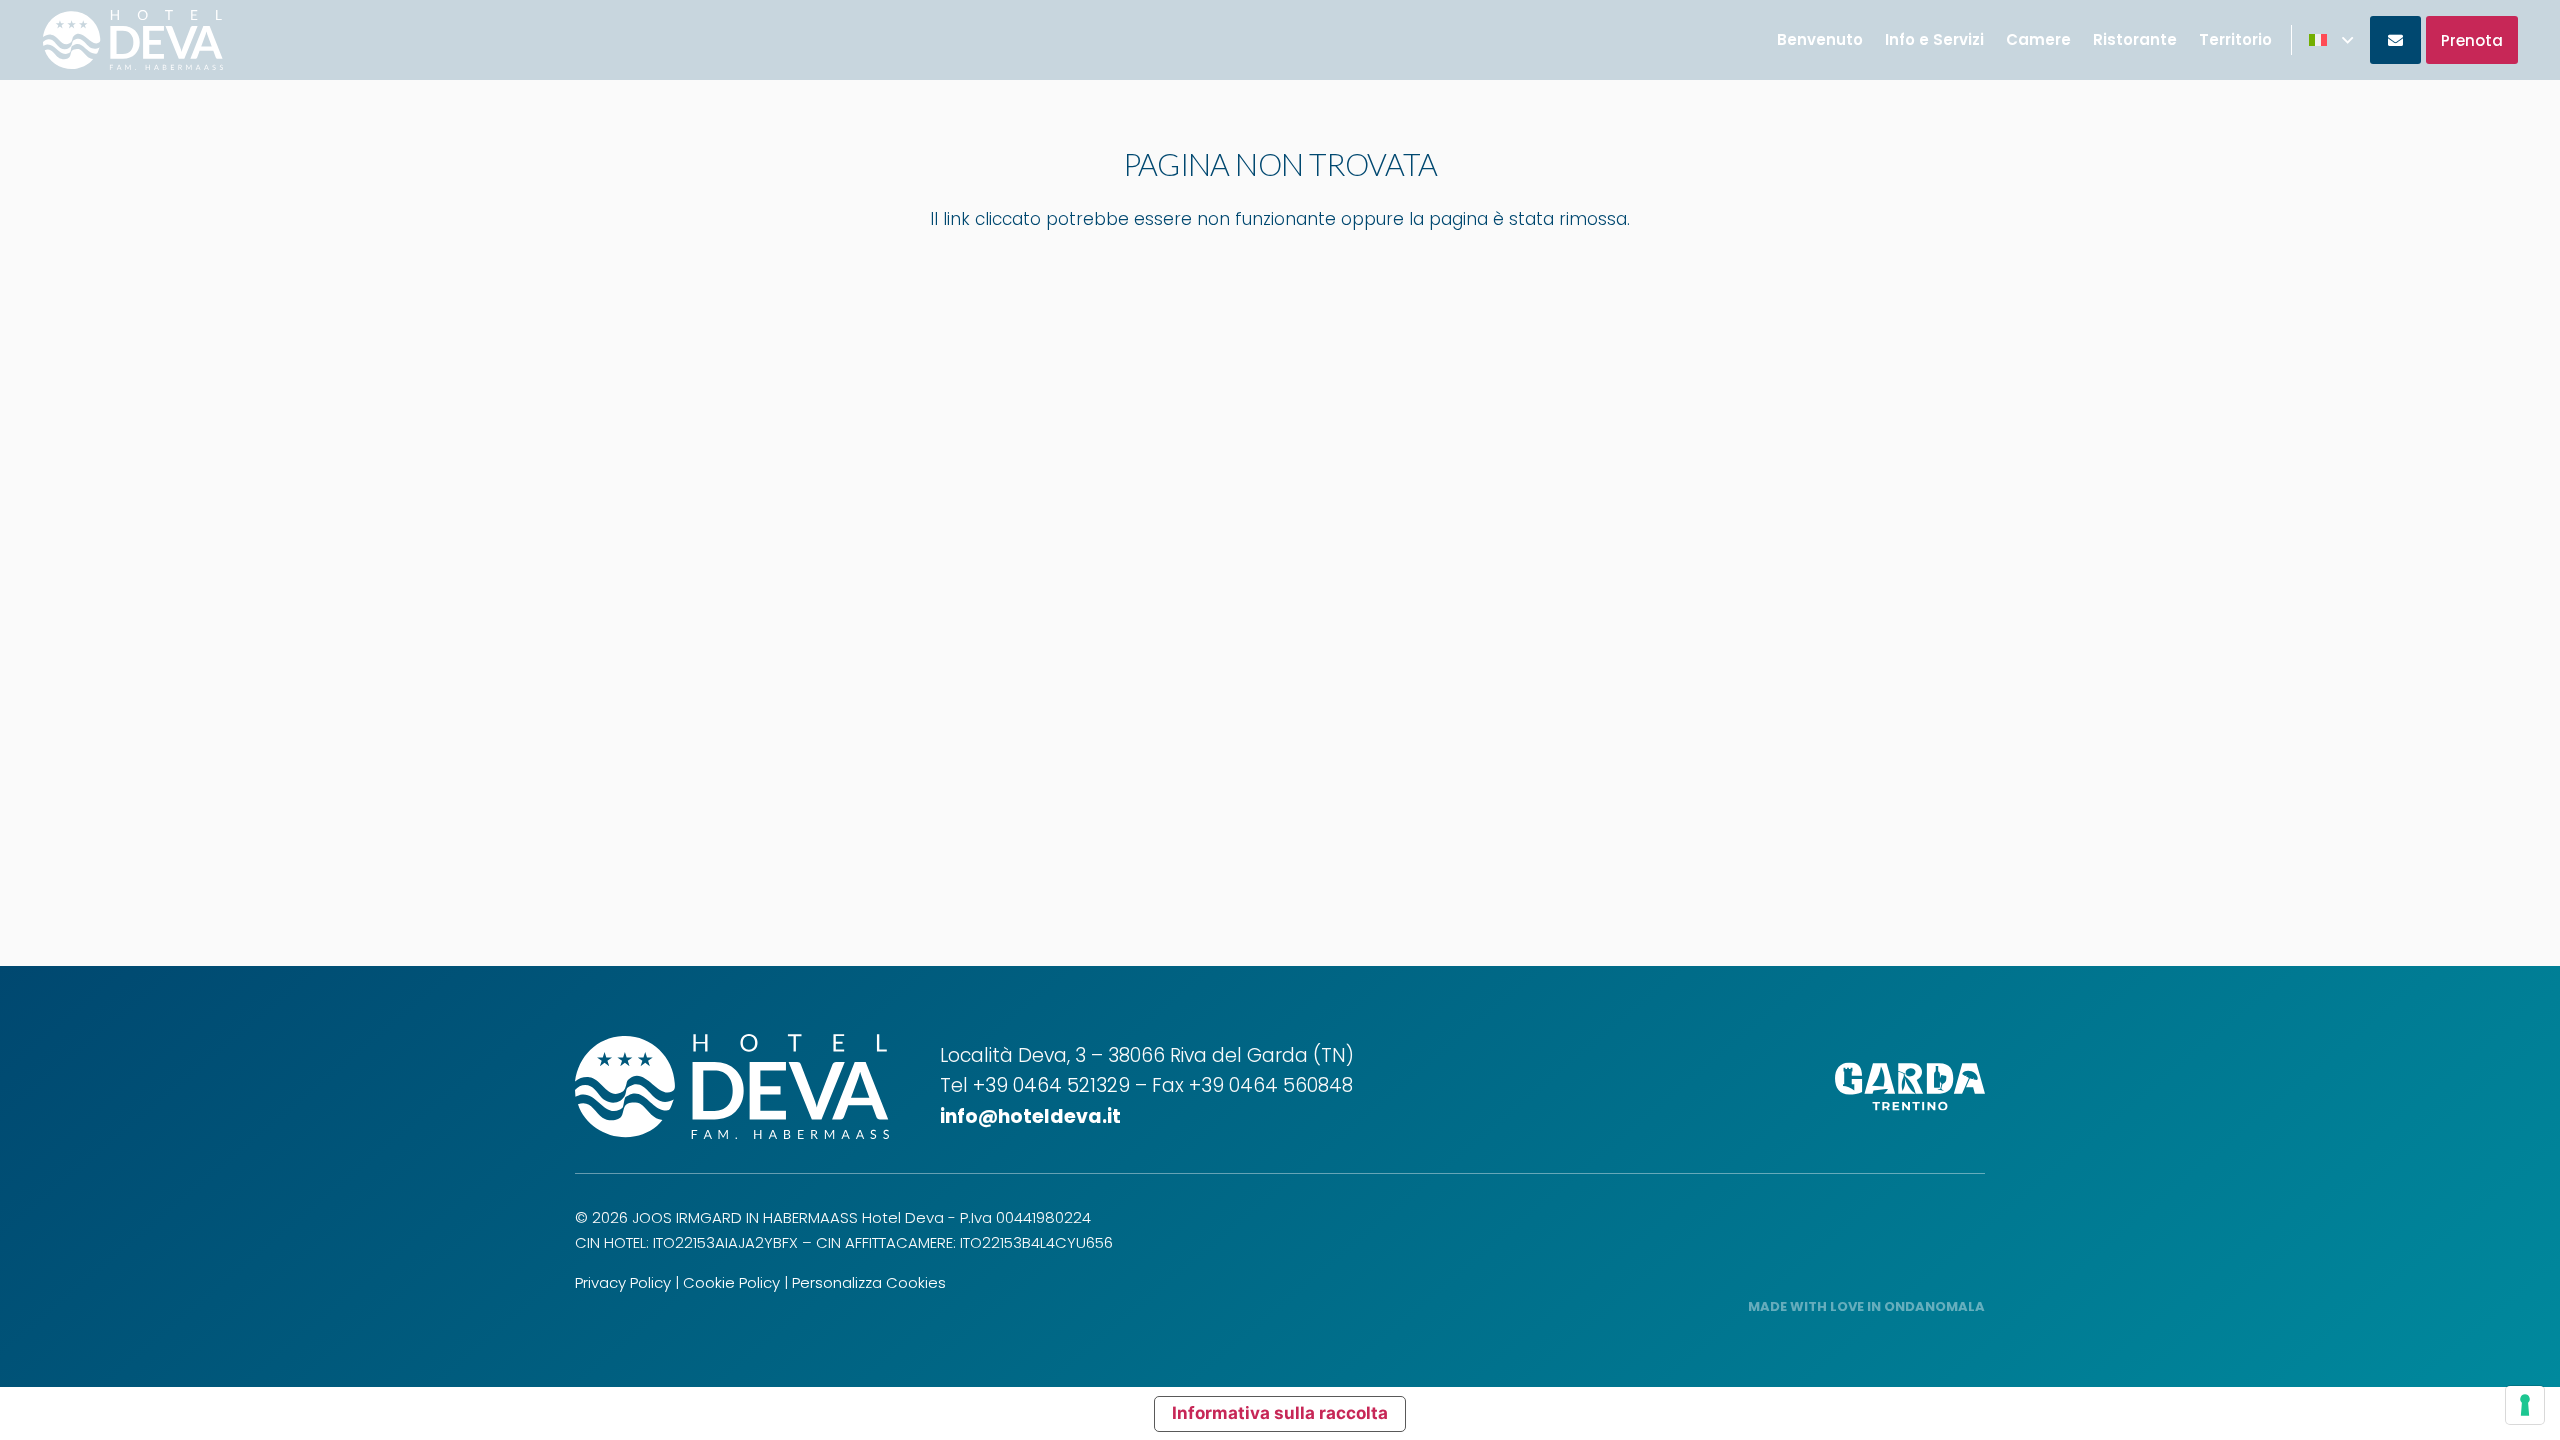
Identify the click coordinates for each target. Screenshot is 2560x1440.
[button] (2331, 40)
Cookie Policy (731, 1282)
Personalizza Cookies (869, 1282)
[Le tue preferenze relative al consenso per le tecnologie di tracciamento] (2525, 1405)
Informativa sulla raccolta (1280, 1413)
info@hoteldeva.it (1030, 1116)
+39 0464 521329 (1051, 1085)
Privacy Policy (623, 1282)
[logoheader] (133, 40)
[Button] (2395, 40)
